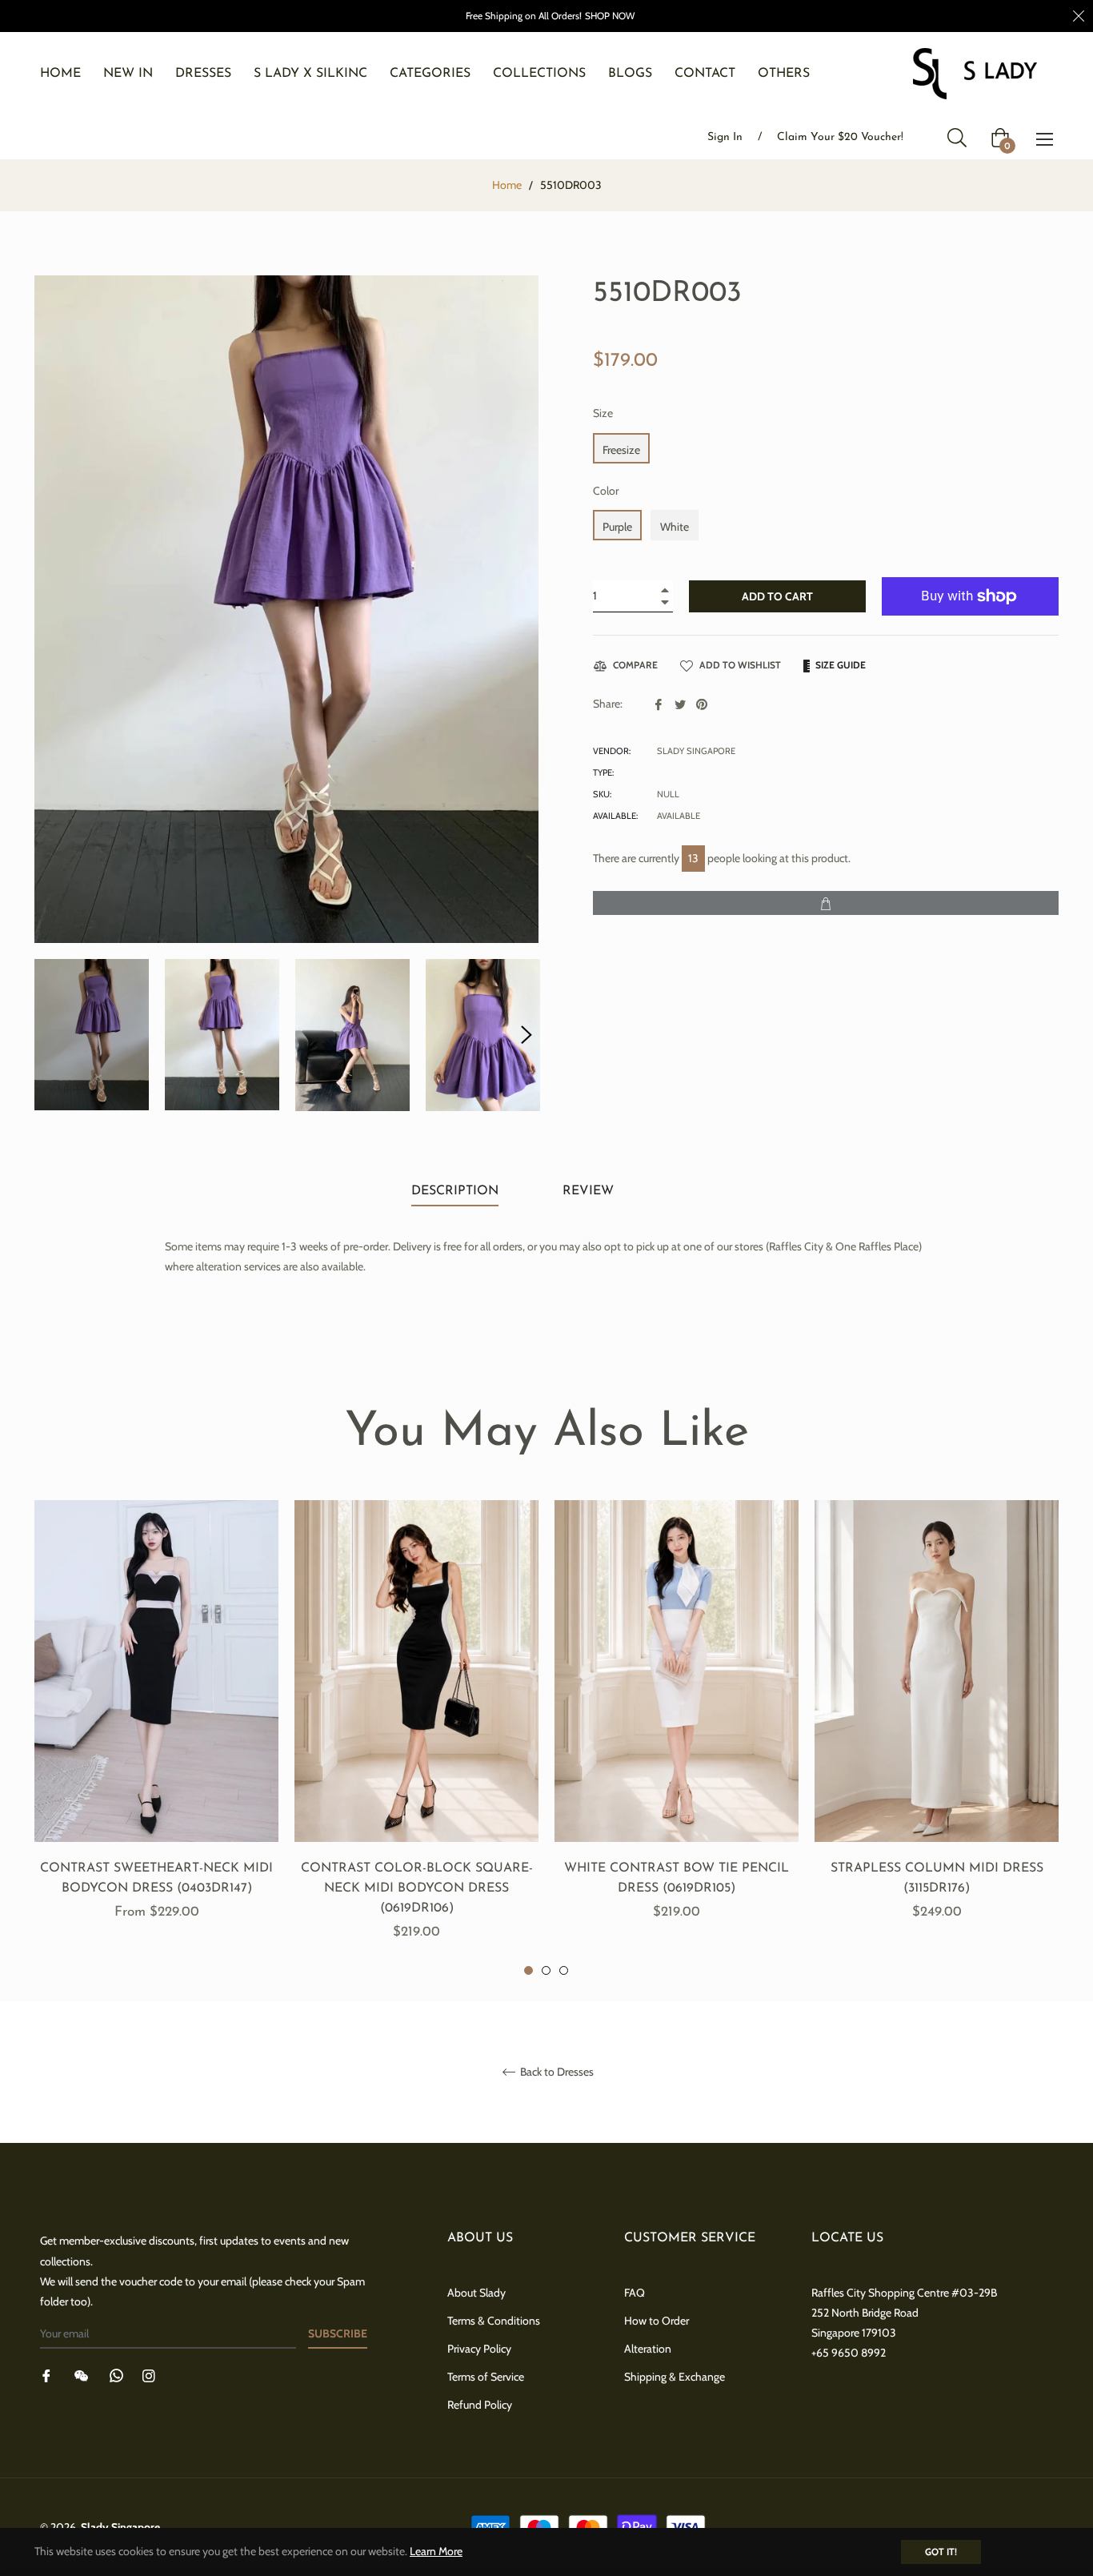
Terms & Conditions (494, 2321)
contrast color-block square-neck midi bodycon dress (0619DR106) (417, 1888)
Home (507, 185)
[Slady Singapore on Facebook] (46, 2375)
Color (606, 491)
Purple (617, 527)
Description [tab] (455, 1191)
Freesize (621, 450)
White (675, 527)
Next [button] (526, 1035)
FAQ (635, 2293)
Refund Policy (480, 2405)
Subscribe (338, 2333)
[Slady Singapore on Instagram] (149, 2375)
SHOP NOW (610, 16)
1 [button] (528, 1970)
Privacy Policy (479, 2349)
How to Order (657, 2321)
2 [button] (546, 1970)
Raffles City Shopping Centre (880, 2293)
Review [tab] (590, 1191)
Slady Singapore (120, 2527)
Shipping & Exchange (675, 2377)
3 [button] (564, 1970)
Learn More (436, 2551)
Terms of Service (486, 2377)
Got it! (941, 2552)
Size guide (839, 665)
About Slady (476, 2293)
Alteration (648, 2349)
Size (603, 413)
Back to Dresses (556, 2072)
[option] (156, 1729)
